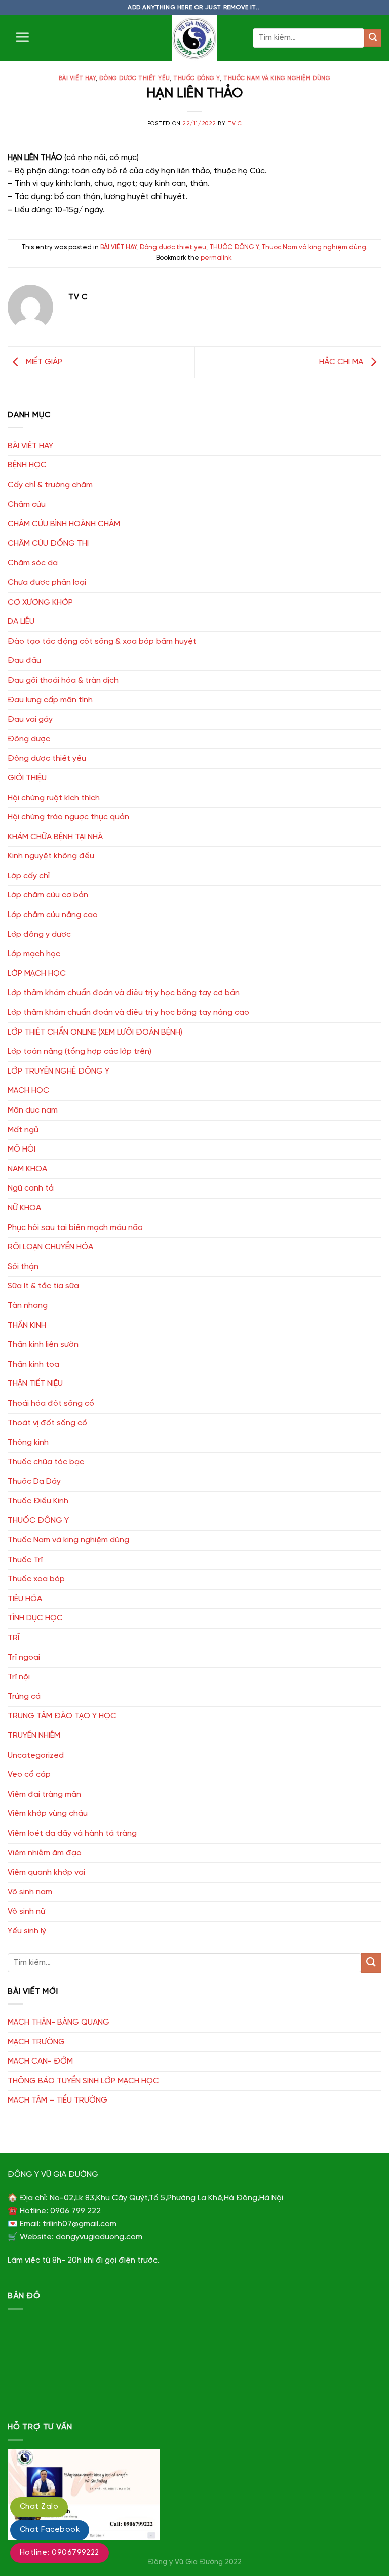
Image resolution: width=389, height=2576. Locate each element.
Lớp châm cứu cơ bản (48, 895)
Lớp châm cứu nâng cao (53, 915)
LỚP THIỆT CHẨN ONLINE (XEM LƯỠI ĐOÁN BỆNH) (95, 1032)
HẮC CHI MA (342, 362)
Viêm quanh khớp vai (46, 1872)
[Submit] (373, 38)
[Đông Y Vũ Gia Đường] (194, 38)
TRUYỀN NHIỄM (34, 1736)
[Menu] (22, 37)
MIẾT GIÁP (43, 362)
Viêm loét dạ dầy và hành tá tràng (72, 1833)
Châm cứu (27, 505)
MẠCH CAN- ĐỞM (40, 2061)
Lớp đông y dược (39, 935)
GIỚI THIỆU (27, 778)
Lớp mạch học (34, 954)
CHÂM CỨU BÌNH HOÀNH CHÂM (64, 524)
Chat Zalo (39, 2507)
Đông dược (29, 739)
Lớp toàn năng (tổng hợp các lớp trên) (80, 1052)
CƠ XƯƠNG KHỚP (40, 602)
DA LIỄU (21, 622)
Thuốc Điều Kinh (38, 1501)
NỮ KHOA (24, 1208)
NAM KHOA (27, 1169)
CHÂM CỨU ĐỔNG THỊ (48, 544)
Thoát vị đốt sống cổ (47, 1423)
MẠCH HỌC (28, 1091)
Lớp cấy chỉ (29, 876)
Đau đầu (24, 661)
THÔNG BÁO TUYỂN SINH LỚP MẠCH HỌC (83, 2081)
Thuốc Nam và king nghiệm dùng (277, 78)
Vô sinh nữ (26, 1911)
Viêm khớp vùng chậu (48, 1814)
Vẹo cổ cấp (29, 1775)
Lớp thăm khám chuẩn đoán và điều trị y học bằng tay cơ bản (124, 993)
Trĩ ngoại (24, 1658)
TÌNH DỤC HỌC (35, 1618)
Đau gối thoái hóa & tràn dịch (63, 680)
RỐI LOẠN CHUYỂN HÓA (50, 1247)
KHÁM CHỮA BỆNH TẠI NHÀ (55, 837)
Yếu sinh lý (27, 1931)
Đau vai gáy (30, 719)
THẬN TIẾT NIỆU (35, 1384)
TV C (235, 124)
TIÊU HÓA (25, 1599)
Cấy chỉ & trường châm (50, 485)
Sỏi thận (23, 1267)
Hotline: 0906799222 (60, 2553)
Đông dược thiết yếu (134, 78)
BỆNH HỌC (27, 465)
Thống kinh (28, 1442)
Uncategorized (36, 1755)
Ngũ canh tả (31, 1188)
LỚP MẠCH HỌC (37, 974)
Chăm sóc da (33, 563)
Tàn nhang (28, 1306)
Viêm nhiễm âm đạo (45, 1853)
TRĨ (13, 1638)
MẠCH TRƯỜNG (36, 2042)
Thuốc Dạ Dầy (34, 1481)
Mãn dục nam (33, 1110)
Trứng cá (24, 1697)
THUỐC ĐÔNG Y (197, 78)
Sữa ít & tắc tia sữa (43, 1286)
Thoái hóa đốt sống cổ (51, 1403)
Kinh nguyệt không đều (51, 856)
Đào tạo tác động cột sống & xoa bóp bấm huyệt (102, 641)
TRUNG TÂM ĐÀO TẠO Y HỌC (62, 1716)
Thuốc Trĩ (25, 1560)
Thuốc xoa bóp (36, 1579)
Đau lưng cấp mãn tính (50, 700)
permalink (216, 258)
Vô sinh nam (30, 1892)
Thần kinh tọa (33, 1364)
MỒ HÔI (22, 1149)
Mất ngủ (23, 1130)
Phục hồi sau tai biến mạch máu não (75, 1228)
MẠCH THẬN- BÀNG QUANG (59, 2022)
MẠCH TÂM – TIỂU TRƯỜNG (57, 2100)
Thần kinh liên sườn (43, 1345)
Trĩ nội (19, 1677)
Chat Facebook (50, 2530)
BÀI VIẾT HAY (77, 78)
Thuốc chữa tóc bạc (46, 1462)
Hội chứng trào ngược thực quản (68, 817)
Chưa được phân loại (47, 583)
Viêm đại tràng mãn (44, 1794)
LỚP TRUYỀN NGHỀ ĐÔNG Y (59, 1071)
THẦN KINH (27, 1325)
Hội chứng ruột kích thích (54, 798)
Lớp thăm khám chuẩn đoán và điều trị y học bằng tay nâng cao (128, 1013)
